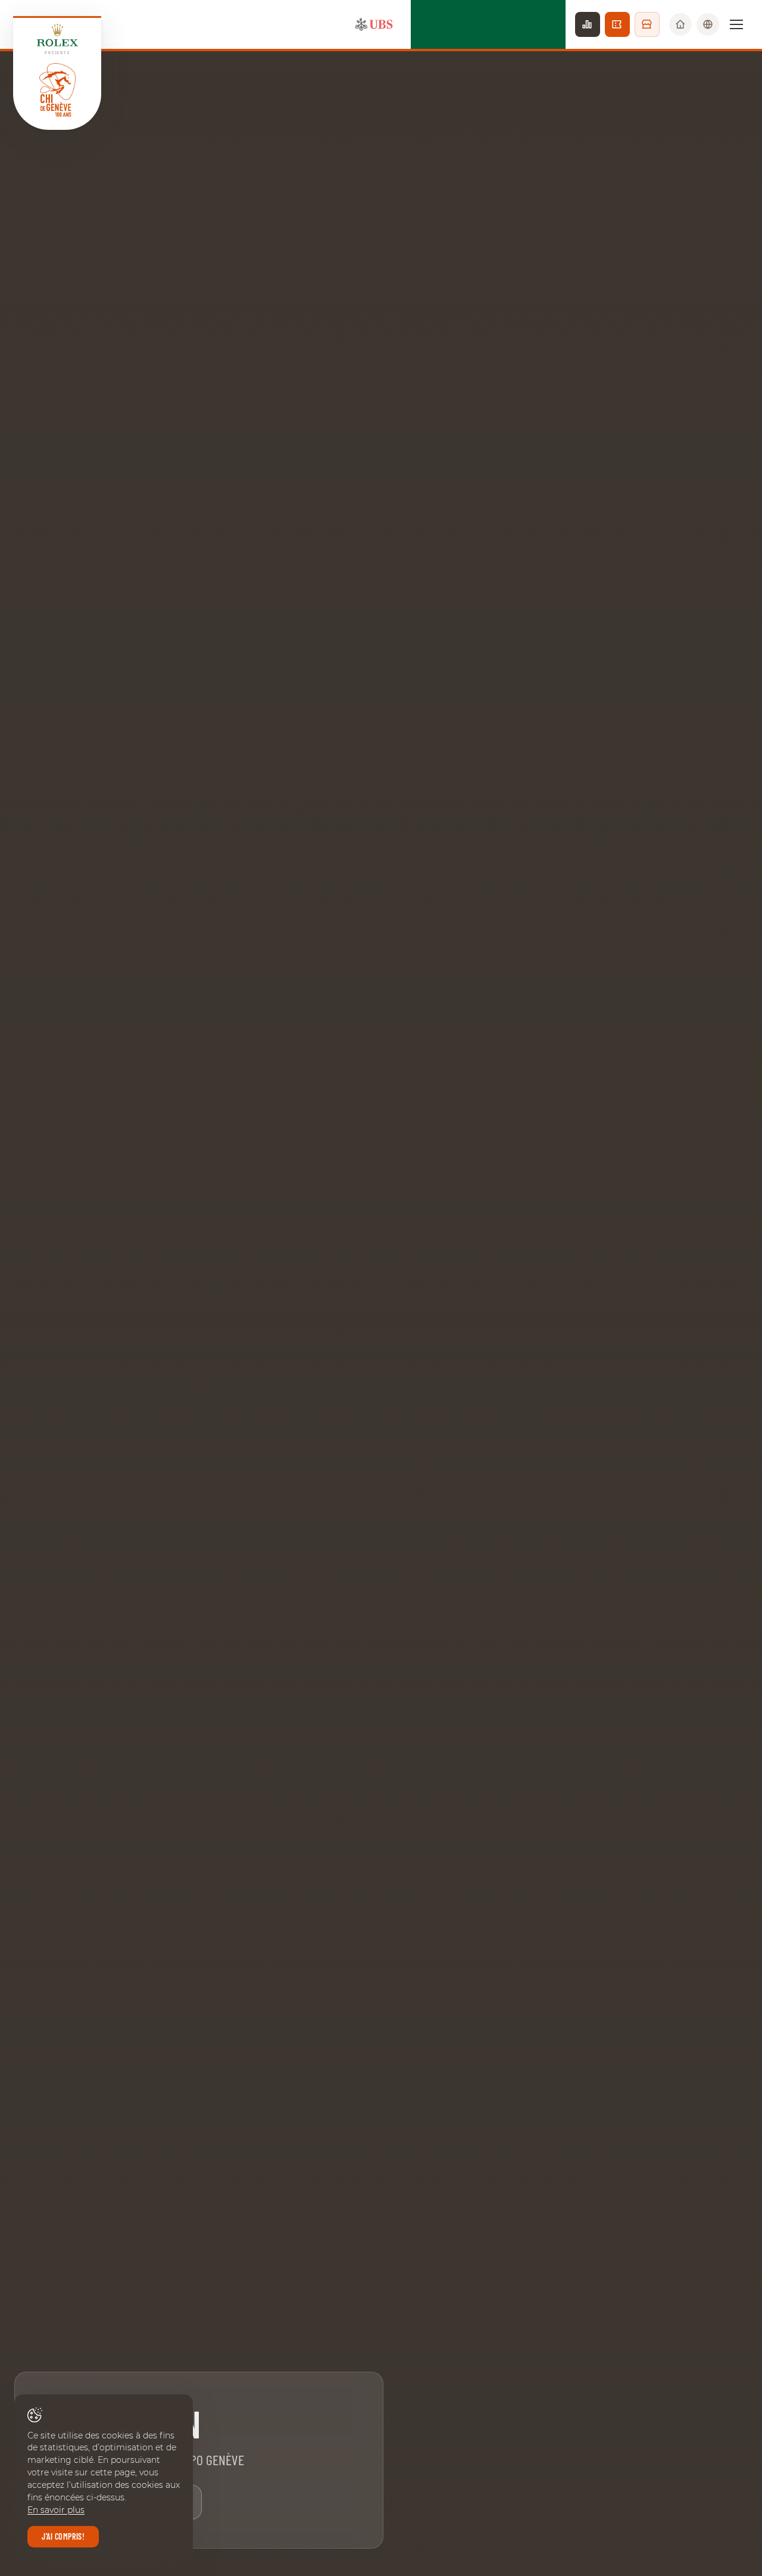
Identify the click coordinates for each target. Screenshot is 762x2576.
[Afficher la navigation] (736, 24)
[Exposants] (647, 24)
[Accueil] (680, 24)
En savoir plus (56, 2510)
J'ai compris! (63, 2536)
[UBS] (374, 24)
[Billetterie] (617, 24)
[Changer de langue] (708, 24)
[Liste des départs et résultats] (588, 24)
